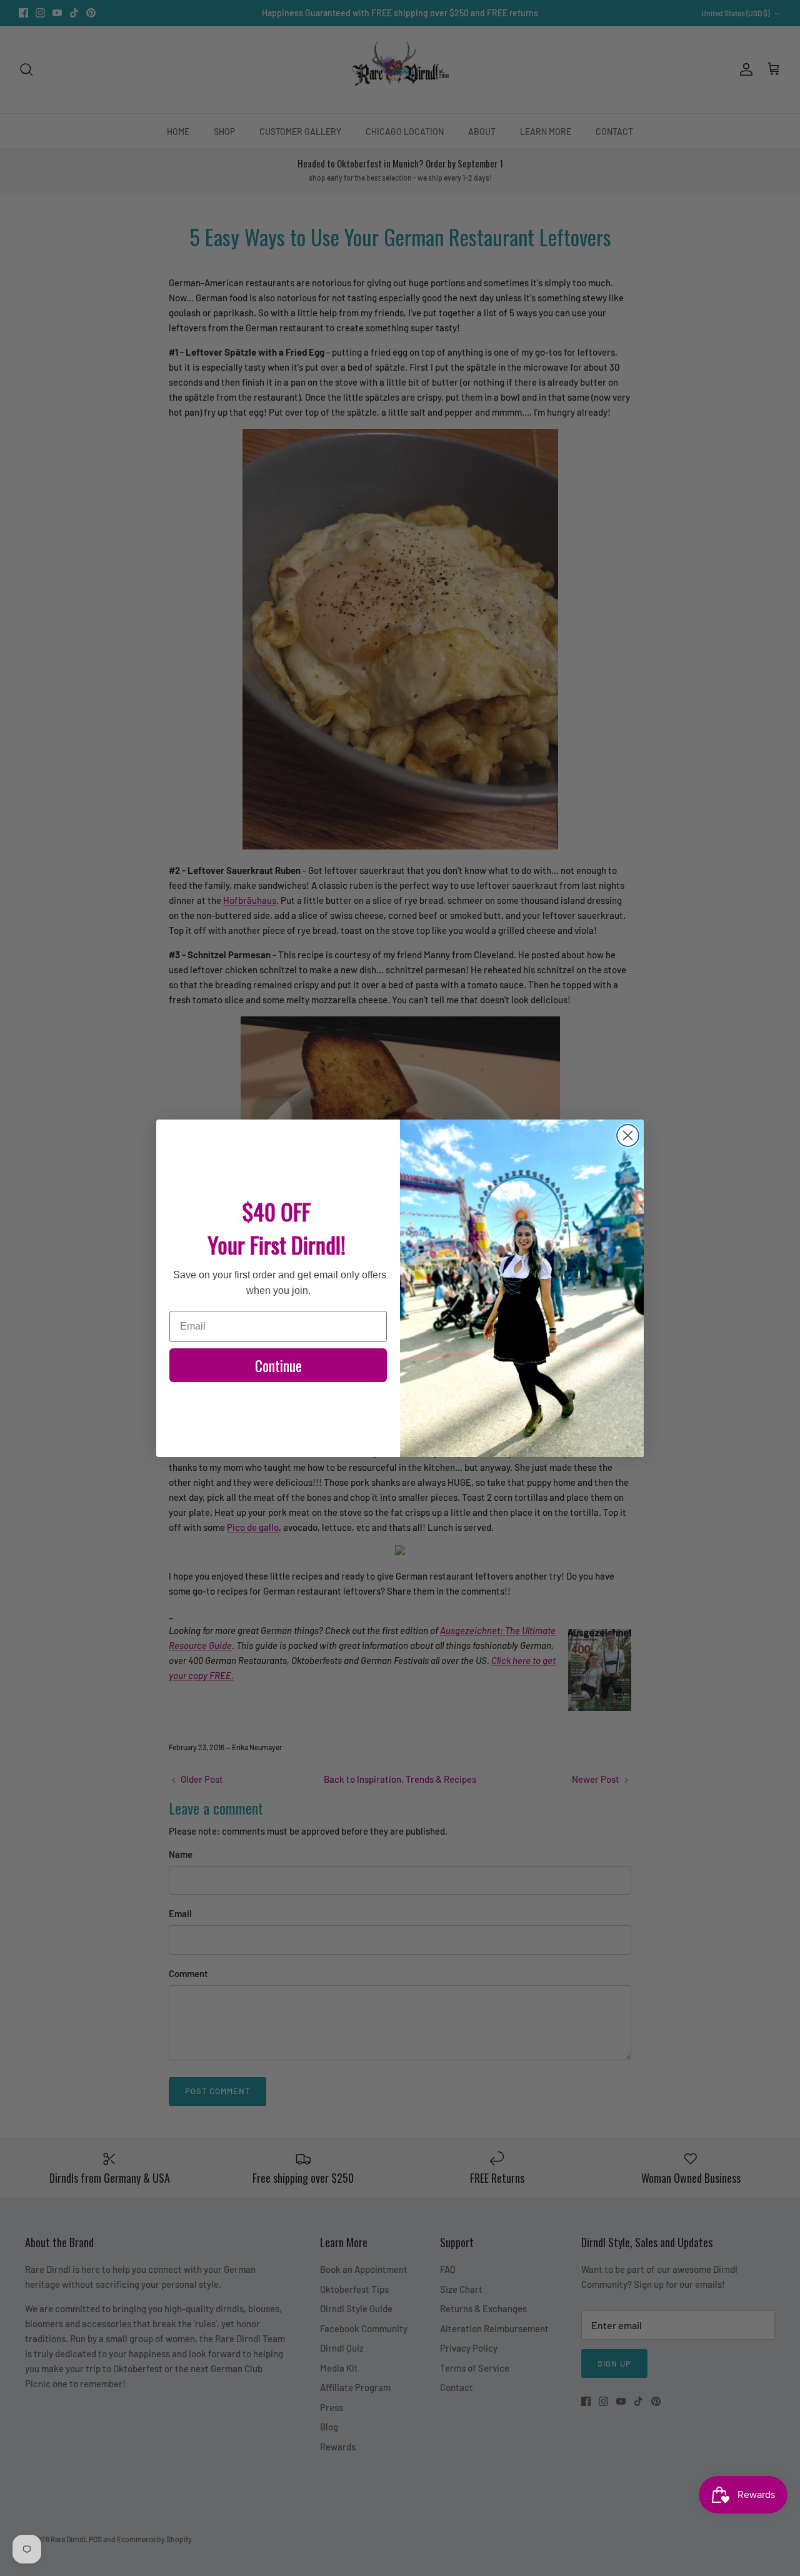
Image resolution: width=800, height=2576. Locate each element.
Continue (278, 1365)
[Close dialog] (628, 1135)
